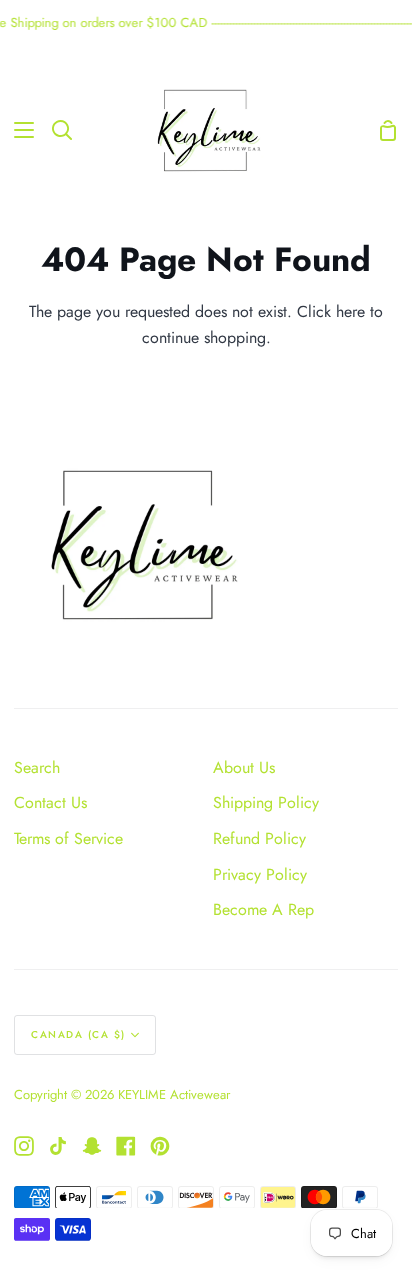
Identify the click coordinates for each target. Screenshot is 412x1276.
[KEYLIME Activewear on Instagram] (24, 1146)
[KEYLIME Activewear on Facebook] (126, 1146)
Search (37, 767)
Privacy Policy (260, 874)
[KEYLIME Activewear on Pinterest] (160, 1146)
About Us (244, 767)
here (350, 311)
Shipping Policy (266, 802)
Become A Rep (263, 909)
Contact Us (50, 802)
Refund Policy (259, 838)
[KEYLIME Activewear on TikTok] (58, 1146)
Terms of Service (68, 838)
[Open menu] (18, 130)
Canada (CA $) (78, 1034)
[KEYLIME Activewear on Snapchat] (92, 1146)
